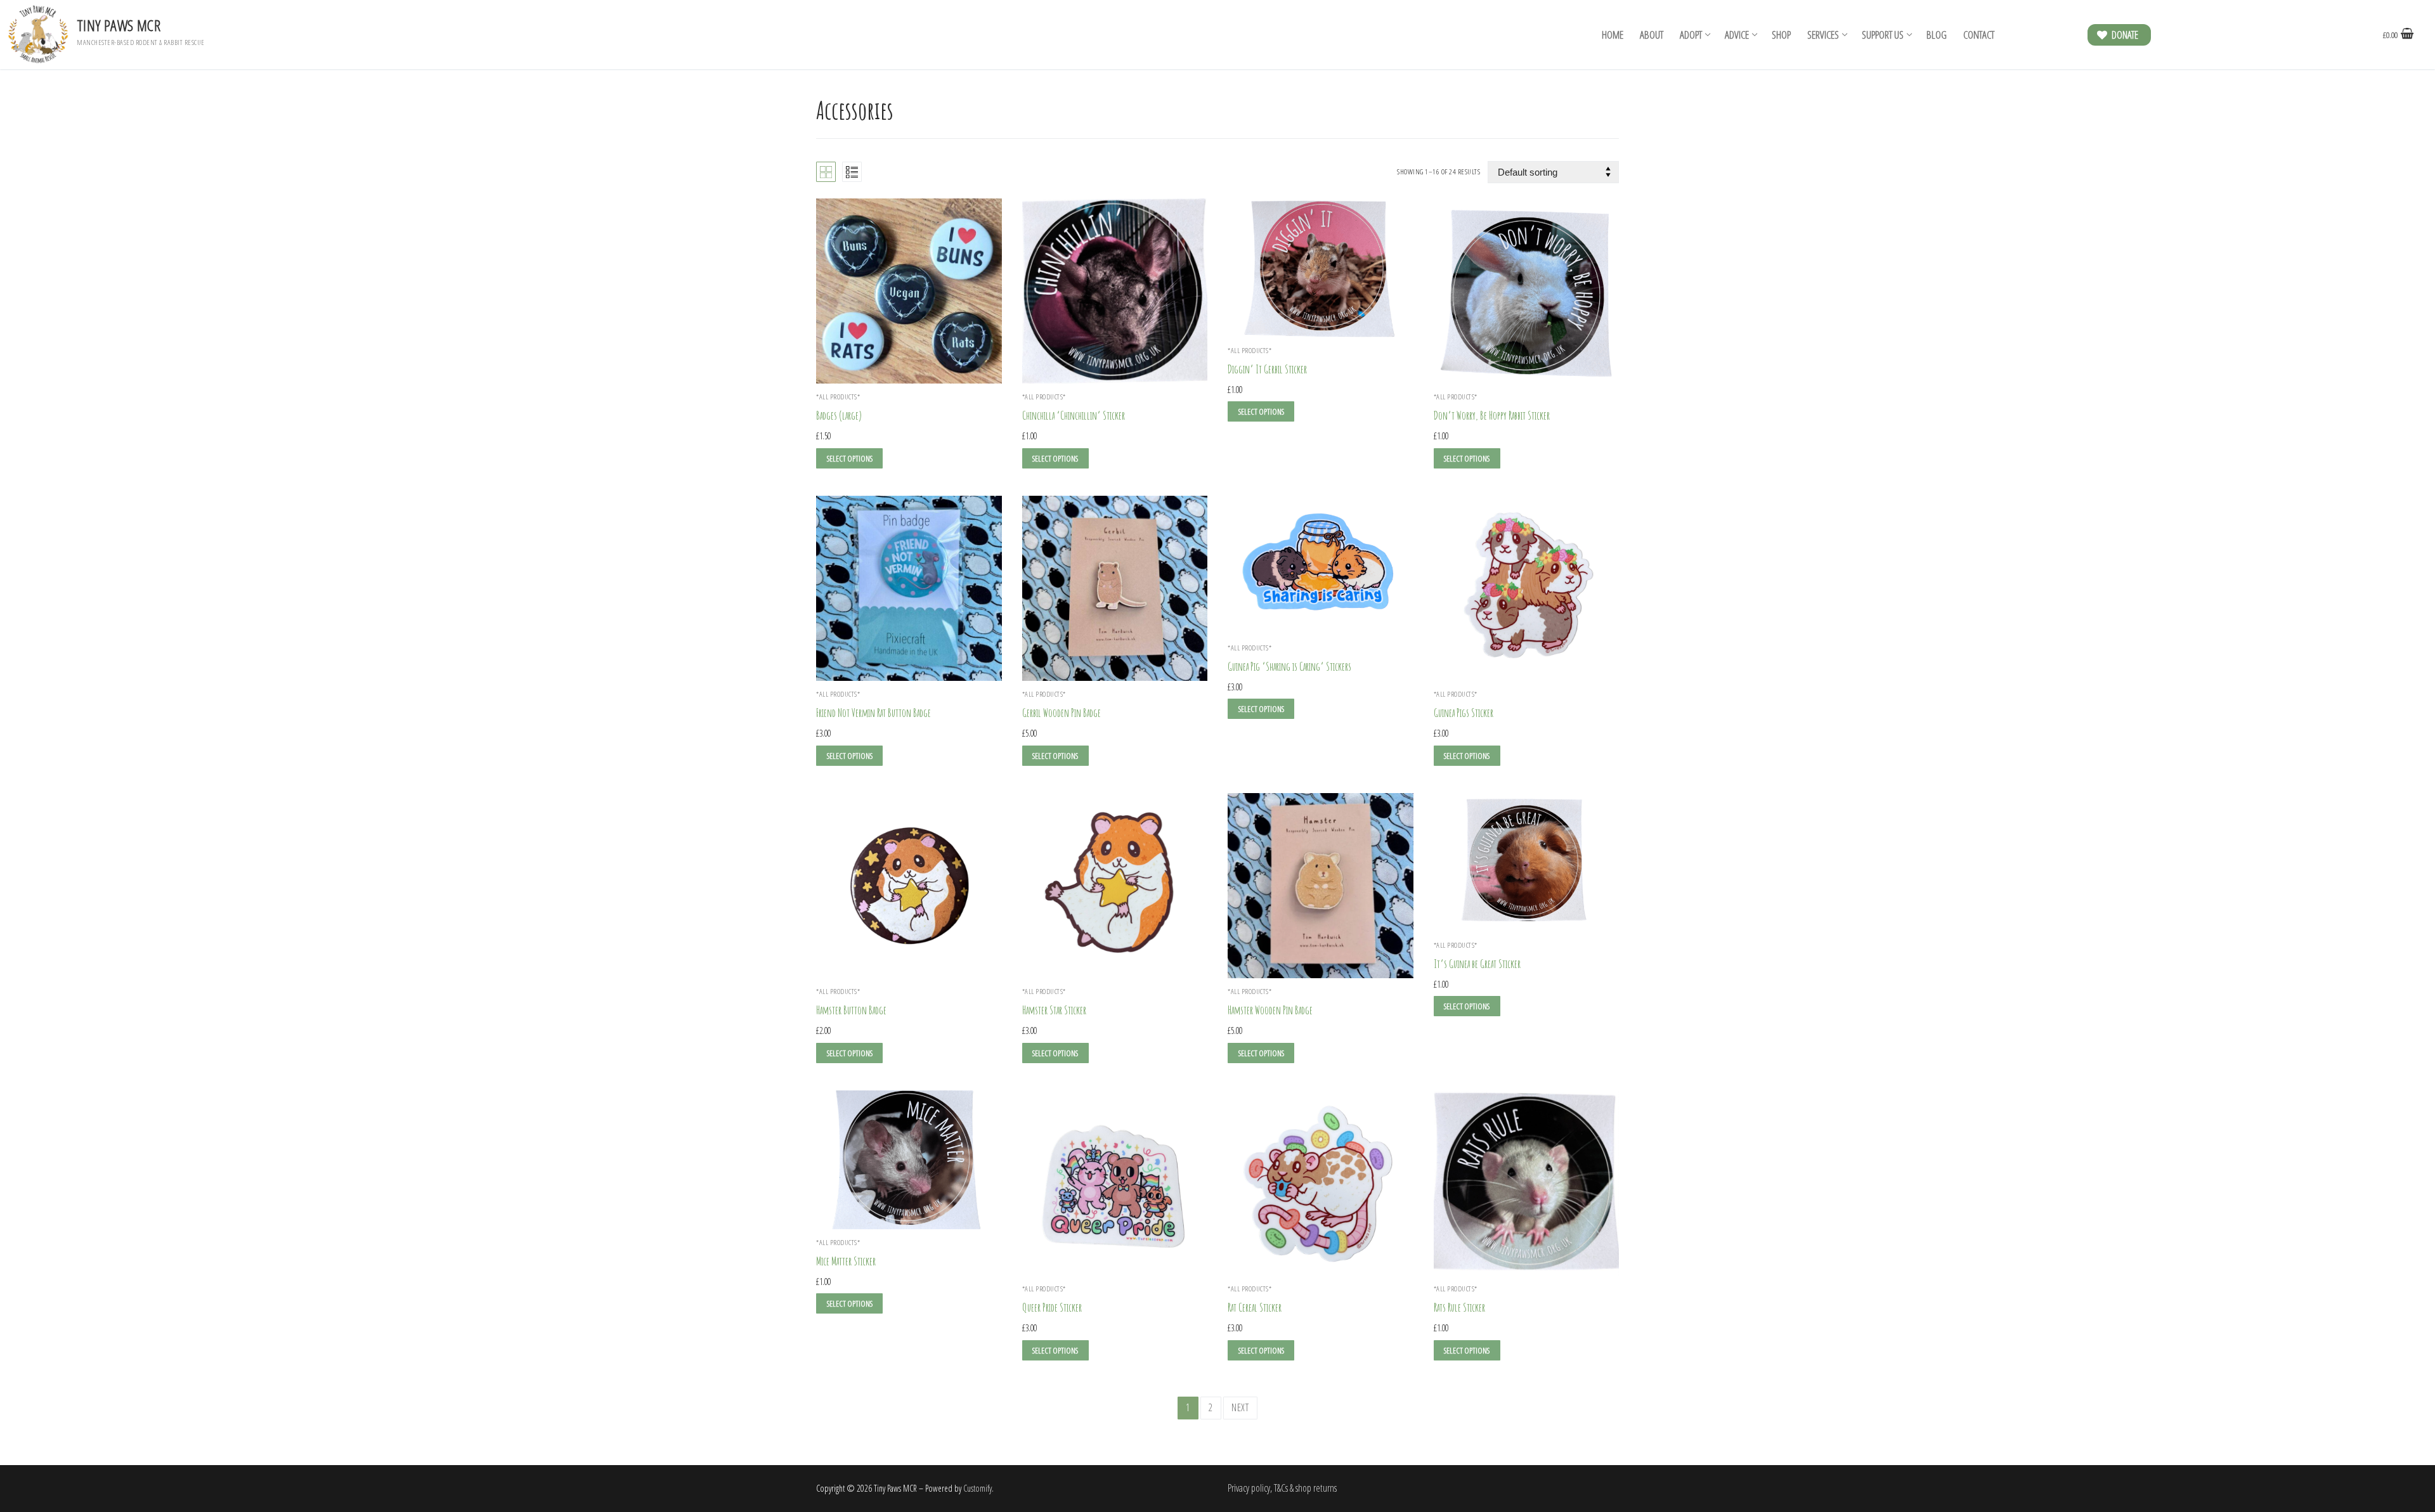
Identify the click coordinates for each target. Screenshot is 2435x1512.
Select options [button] (1055, 458)
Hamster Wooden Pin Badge (1270, 1010)
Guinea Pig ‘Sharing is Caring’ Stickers (1289, 666)
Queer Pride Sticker (1052, 1307)
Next (1240, 1407)
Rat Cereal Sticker (1255, 1307)
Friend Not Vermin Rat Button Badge (873, 713)
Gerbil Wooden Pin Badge (1062, 713)
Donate (2124, 35)
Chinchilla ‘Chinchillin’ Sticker (1074, 415)
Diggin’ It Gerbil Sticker (1267, 369)
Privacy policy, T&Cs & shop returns (1282, 1488)
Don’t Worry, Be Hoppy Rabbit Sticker (1492, 415)
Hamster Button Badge (851, 1010)
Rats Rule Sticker (1459, 1307)
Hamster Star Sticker (1054, 1010)
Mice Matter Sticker (846, 1261)
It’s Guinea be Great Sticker (1477, 964)
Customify (977, 1488)
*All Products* (1044, 397)
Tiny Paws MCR (119, 25)
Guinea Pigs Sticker (1464, 713)
